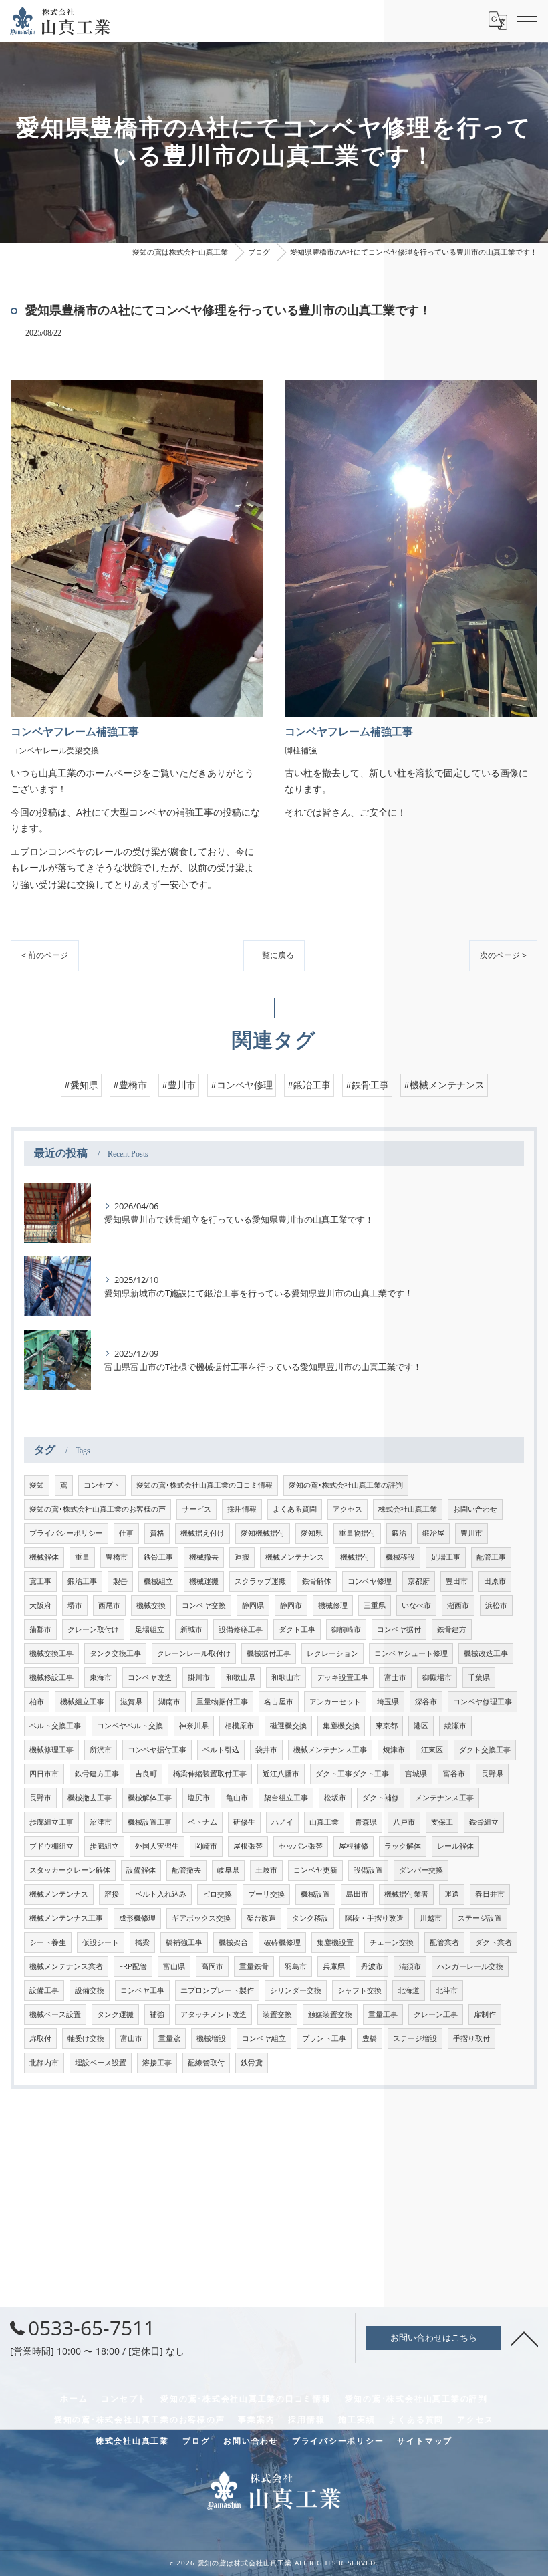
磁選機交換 (288, 1726)
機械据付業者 (406, 1894)
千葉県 (479, 1677)
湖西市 (458, 1605)
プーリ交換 (266, 1894)
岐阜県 (228, 1870)
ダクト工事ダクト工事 (352, 1774)
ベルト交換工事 (55, 1726)
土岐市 (266, 1870)
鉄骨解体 (317, 1581)
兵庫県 (334, 1966)
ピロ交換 (217, 1894)
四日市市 (44, 1774)
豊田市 (457, 1581)
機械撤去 (204, 1557)
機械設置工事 (150, 1822)
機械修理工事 (51, 1750)
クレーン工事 (436, 2014)
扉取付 (40, 2038)
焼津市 (394, 1750)
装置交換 (277, 2014)
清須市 (410, 1966)
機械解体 (44, 1557)
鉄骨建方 (452, 1629)
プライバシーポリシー (66, 1533)
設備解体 (141, 1870)
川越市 (431, 1918)
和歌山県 (241, 1677)
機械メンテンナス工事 (66, 1918)
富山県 (174, 1966)
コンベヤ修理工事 (483, 1702)
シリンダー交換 (296, 1990)
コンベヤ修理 (370, 1581)
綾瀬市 (455, 1726)
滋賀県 (131, 1702)
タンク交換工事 (115, 1653)
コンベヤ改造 (150, 1677)
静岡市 (291, 1605)
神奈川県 (194, 1726)
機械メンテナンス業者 (66, 1966)
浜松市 (496, 1605)
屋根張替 (248, 1846)
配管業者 (444, 1942)
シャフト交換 (360, 1990)
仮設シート (101, 1942)
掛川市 (199, 1677)
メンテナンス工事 (444, 1798)
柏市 (37, 1702)
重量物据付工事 (222, 1702)
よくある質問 (295, 1509)
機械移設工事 (51, 1677)
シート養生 (48, 1942)
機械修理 (333, 1605)
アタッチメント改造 (214, 2014)
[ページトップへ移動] (525, 2338)
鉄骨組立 (484, 1822)
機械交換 (151, 1605)
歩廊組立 (104, 1846)
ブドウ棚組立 (51, 1846)
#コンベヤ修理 (242, 1085)
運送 (452, 1894)
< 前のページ (45, 955)
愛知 (37, 1485)
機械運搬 (204, 1581)
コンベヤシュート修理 (411, 1653)
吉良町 (146, 1774)
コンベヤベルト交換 (130, 1726)
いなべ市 (416, 1605)
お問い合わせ (475, 1509)
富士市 (395, 1677)
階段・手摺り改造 (374, 1918)
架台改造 (261, 1918)
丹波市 (372, 1966)
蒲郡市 (40, 1629)
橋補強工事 (184, 1942)
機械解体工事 (150, 1798)
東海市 (101, 1677)
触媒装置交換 (330, 2014)
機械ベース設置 (55, 2014)
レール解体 (455, 1846)
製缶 (120, 1581)
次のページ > (503, 955)
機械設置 (315, 1894)
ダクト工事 (297, 1629)
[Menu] (527, 21)
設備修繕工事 (241, 1629)
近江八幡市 (281, 1774)
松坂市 (335, 1798)
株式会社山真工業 (408, 1509)
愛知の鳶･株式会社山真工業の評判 (346, 1485)
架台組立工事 (286, 1798)
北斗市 (447, 1990)
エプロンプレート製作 (217, 1990)
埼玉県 (388, 1702)
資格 (157, 1533)
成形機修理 (137, 1918)
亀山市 (237, 1798)
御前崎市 (346, 1629)
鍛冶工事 (82, 1581)
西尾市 (109, 1605)
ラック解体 (403, 1846)
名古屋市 (279, 1702)
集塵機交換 (341, 1726)
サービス (196, 1509)
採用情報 (242, 1509)
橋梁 (142, 1942)
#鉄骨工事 (367, 1085)
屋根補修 (354, 1846)
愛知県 (312, 1533)
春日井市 (490, 1894)
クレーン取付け (93, 1629)
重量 (82, 1557)
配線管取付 (206, 2063)
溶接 (112, 1894)
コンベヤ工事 (142, 1990)
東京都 (387, 1726)
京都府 (419, 1581)
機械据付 (355, 1557)
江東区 (432, 1750)
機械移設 (400, 1557)
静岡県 (253, 1605)
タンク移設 (310, 1918)
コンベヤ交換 (204, 1605)
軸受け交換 (86, 2038)
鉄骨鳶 (252, 2063)
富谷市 (454, 1774)
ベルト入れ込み (161, 1894)
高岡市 (212, 1966)
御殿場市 (437, 1677)
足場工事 (446, 1557)
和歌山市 (286, 1677)
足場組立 (150, 1629)
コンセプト (102, 1485)
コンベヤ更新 (315, 1870)
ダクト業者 (494, 1942)
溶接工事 (157, 2063)
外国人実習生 (157, 1846)
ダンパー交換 (421, 1870)
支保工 (442, 1822)
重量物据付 (357, 1533)
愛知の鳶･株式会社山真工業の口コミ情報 (204, 1485)
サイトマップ (425, 2440)
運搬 (242, 1557)
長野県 (492, 1774)
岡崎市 (206, 1846)
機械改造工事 (486, 1653)
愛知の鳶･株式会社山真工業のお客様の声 (98, 1509)
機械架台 (233, 1942)
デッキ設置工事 (342, 1677)
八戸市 (404, 1822)
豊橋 (370, 2038)
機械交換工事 (51, 1653)
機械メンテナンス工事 (330, 1750)
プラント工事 (324, 2038)
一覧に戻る (274, 955)
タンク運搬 (115, 2014)
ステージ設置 (480, 1918)
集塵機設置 (335, 1942)
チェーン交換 (392, 1942)
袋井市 (266, 1750)
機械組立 (158, 1581)
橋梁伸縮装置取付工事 (210, 1774)
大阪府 (40, 1605)
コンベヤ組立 (264, 2038)
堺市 (75, 1605)
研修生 (244, 1822)
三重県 (375, 1605)
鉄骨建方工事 (97, 1774)
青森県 (366, 1822)
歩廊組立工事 (51, 1822)
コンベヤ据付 (399, 1629)
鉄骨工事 (158, 1557)
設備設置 (368, 1870)
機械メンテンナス (59, 1894)
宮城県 (416, 1774)
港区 (421, 1726)
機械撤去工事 (90, 1798)
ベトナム (202, 1822)
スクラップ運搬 (260, 1581)
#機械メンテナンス (444, 1085)
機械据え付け (202, 1533)
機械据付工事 (269, 1653)
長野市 (40, 1798)
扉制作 (485, 2014)
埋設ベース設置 (101, 2063)
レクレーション (332, 1653)
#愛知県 (81, 1085)
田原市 (495, 1581)
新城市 (191, 1629)
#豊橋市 (130, 1085)
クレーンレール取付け (194, 1653)
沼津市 (101, 1822)
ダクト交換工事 (485, 1750)
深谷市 (426, 1702)
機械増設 (211, 2038)
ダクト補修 (381, 1798)
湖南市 (169, 1702)
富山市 (131, 2038)
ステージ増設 (415, 2038)
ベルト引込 (221, 1750)
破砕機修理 (282, 1942)
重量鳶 (169, 2038)
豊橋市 (117, 1557)
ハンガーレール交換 (470, 1966)
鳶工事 (40, 1581)
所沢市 (101, 1750)
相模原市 (239, 1726)
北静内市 (44, 2063)
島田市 (357, 1894)
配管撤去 (186, 1870)
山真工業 (324, 1822)
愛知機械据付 (263, 1533)
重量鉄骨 (254, 1966)
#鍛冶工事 (309, 1085)
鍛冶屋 (433, 1533)
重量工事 (383, 2014)
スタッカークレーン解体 (70, 1870)
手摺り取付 (471, 2038)
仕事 (126, 1533)
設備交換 (90, 1990)
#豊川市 (179, 1085)
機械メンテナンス (295, 1557)
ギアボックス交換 (201, 1918)
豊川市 (471, 1533)
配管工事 (491, 1557)
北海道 (409, 1990)
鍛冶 (399, 1533)
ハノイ (282, 1822)
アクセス (348, 1509)
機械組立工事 (82, 1702)
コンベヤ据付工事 (157, 1750)
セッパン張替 (301, 1846)
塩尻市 (199, 1798)
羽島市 (296, 1966)
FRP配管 (133, 1966)
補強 (157, 2014)
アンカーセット (335, 1702)
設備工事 (44, 1990)
